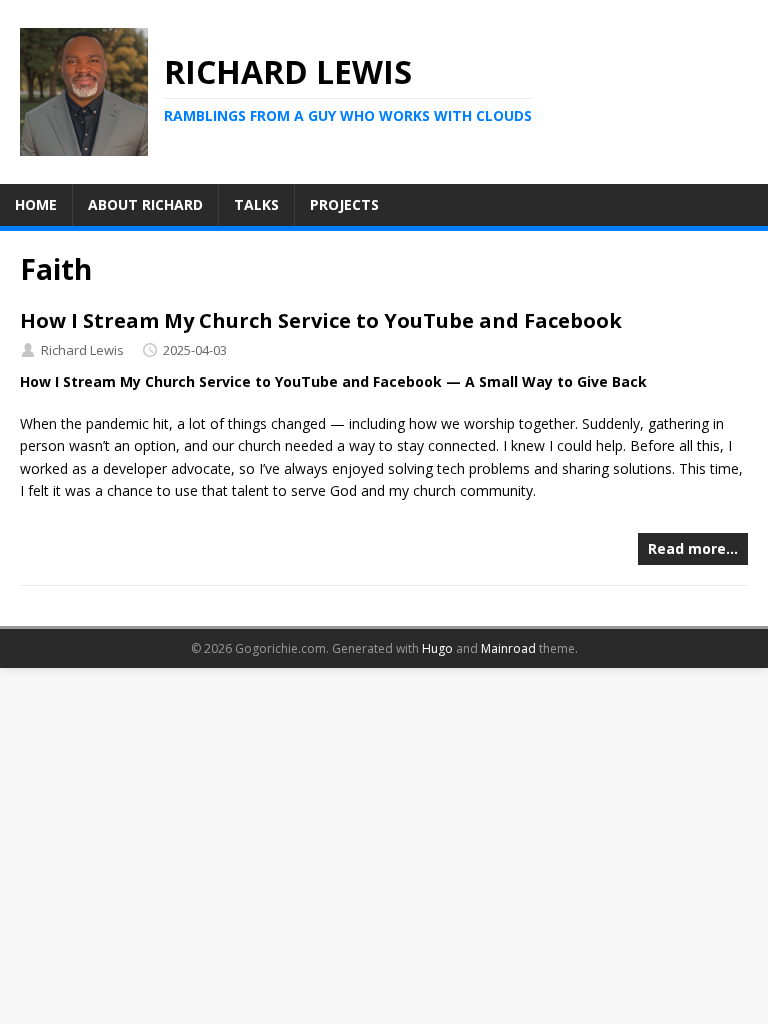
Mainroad (508, 648)
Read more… (693, 548)
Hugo (437, 648)
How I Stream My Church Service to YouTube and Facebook (321, 320)
